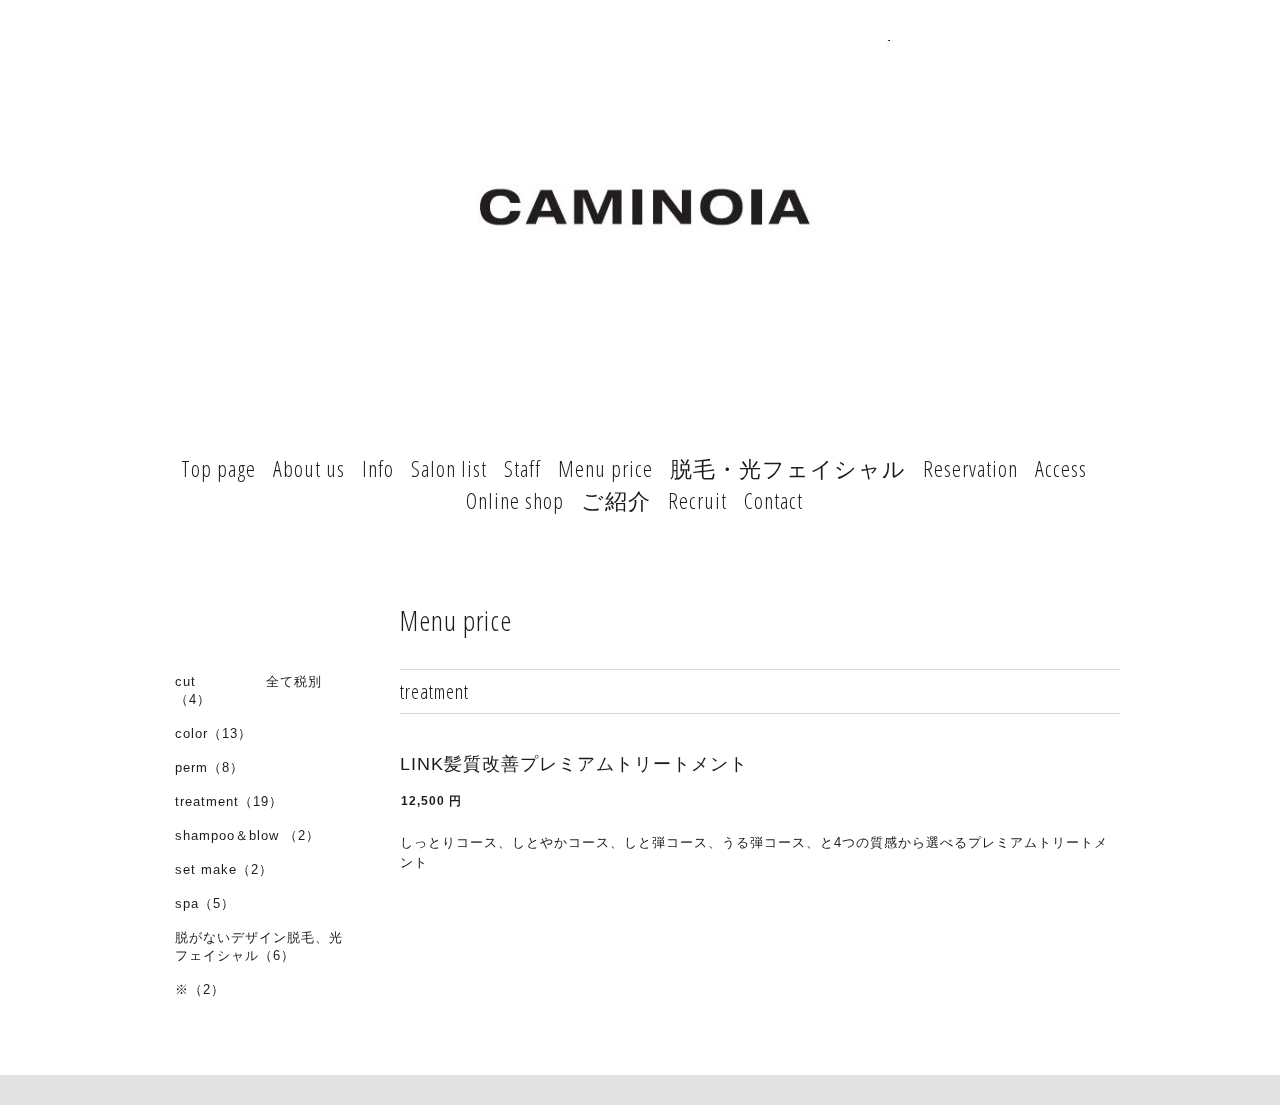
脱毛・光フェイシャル (788, 468)
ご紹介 (616, 500)
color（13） (213, 733)
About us (309, 468)
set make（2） (224, 869)
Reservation (970, 468)
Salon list (449, 468)
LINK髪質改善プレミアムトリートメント (574, 764)
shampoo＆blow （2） (247, 835)
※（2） (200, 989)
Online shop (515, 500)
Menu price (605, 468)
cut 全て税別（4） (248, 690)
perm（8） (209, 767)
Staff (522, 468)
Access (1061, 468)
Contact (773, 500)
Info (378, 468)
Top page (218, 468)
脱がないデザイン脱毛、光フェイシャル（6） (259, 946)
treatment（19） (229, 801)
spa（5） (205, 903)
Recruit (697, 500)
